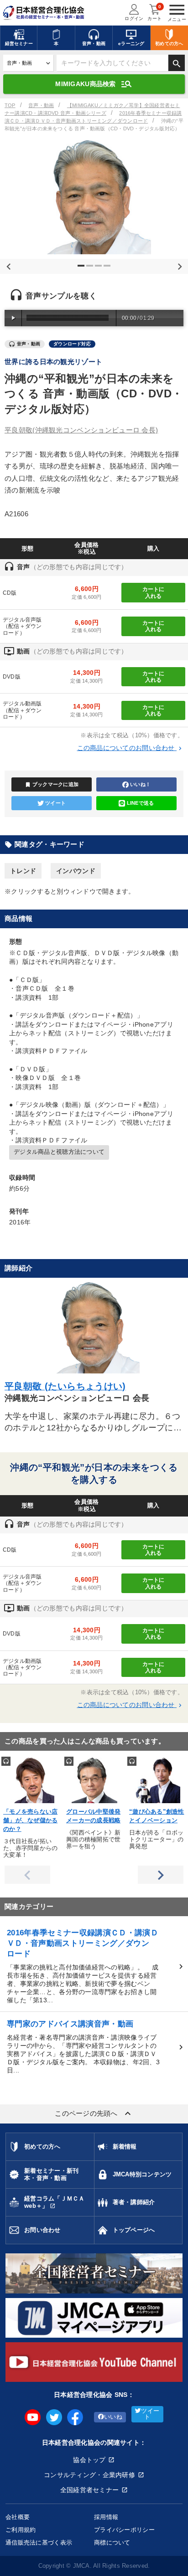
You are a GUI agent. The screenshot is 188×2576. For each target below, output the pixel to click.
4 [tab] (108, 269)
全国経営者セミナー (90, 2490)
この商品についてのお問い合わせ (130, 748)
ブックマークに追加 (52, 785)
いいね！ (140, 784)
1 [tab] (82, 269)
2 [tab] (91, 269)
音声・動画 (41, 105)
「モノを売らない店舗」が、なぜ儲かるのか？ (30, 1820)
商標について (112, 2543)
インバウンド (76, 871)
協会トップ (89, 2460)
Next (178, 265)
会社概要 (18, 2517)
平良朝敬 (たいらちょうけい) (65, 1386)
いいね (113, 2417)
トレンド (23, 871)
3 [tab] (99, 269)
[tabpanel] (94, 197)
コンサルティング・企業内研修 (89, 2475)
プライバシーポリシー (124, 2530)
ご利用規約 (21, 2530)
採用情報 (106, 2517)
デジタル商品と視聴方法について (59, 1152)
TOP (10, 105)
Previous (7, 265)
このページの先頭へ (94, 2113)
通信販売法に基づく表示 (39, 2543)
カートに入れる (154, 592)
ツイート (55, 803)
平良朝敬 (81, 430)
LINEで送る (141, 803)
